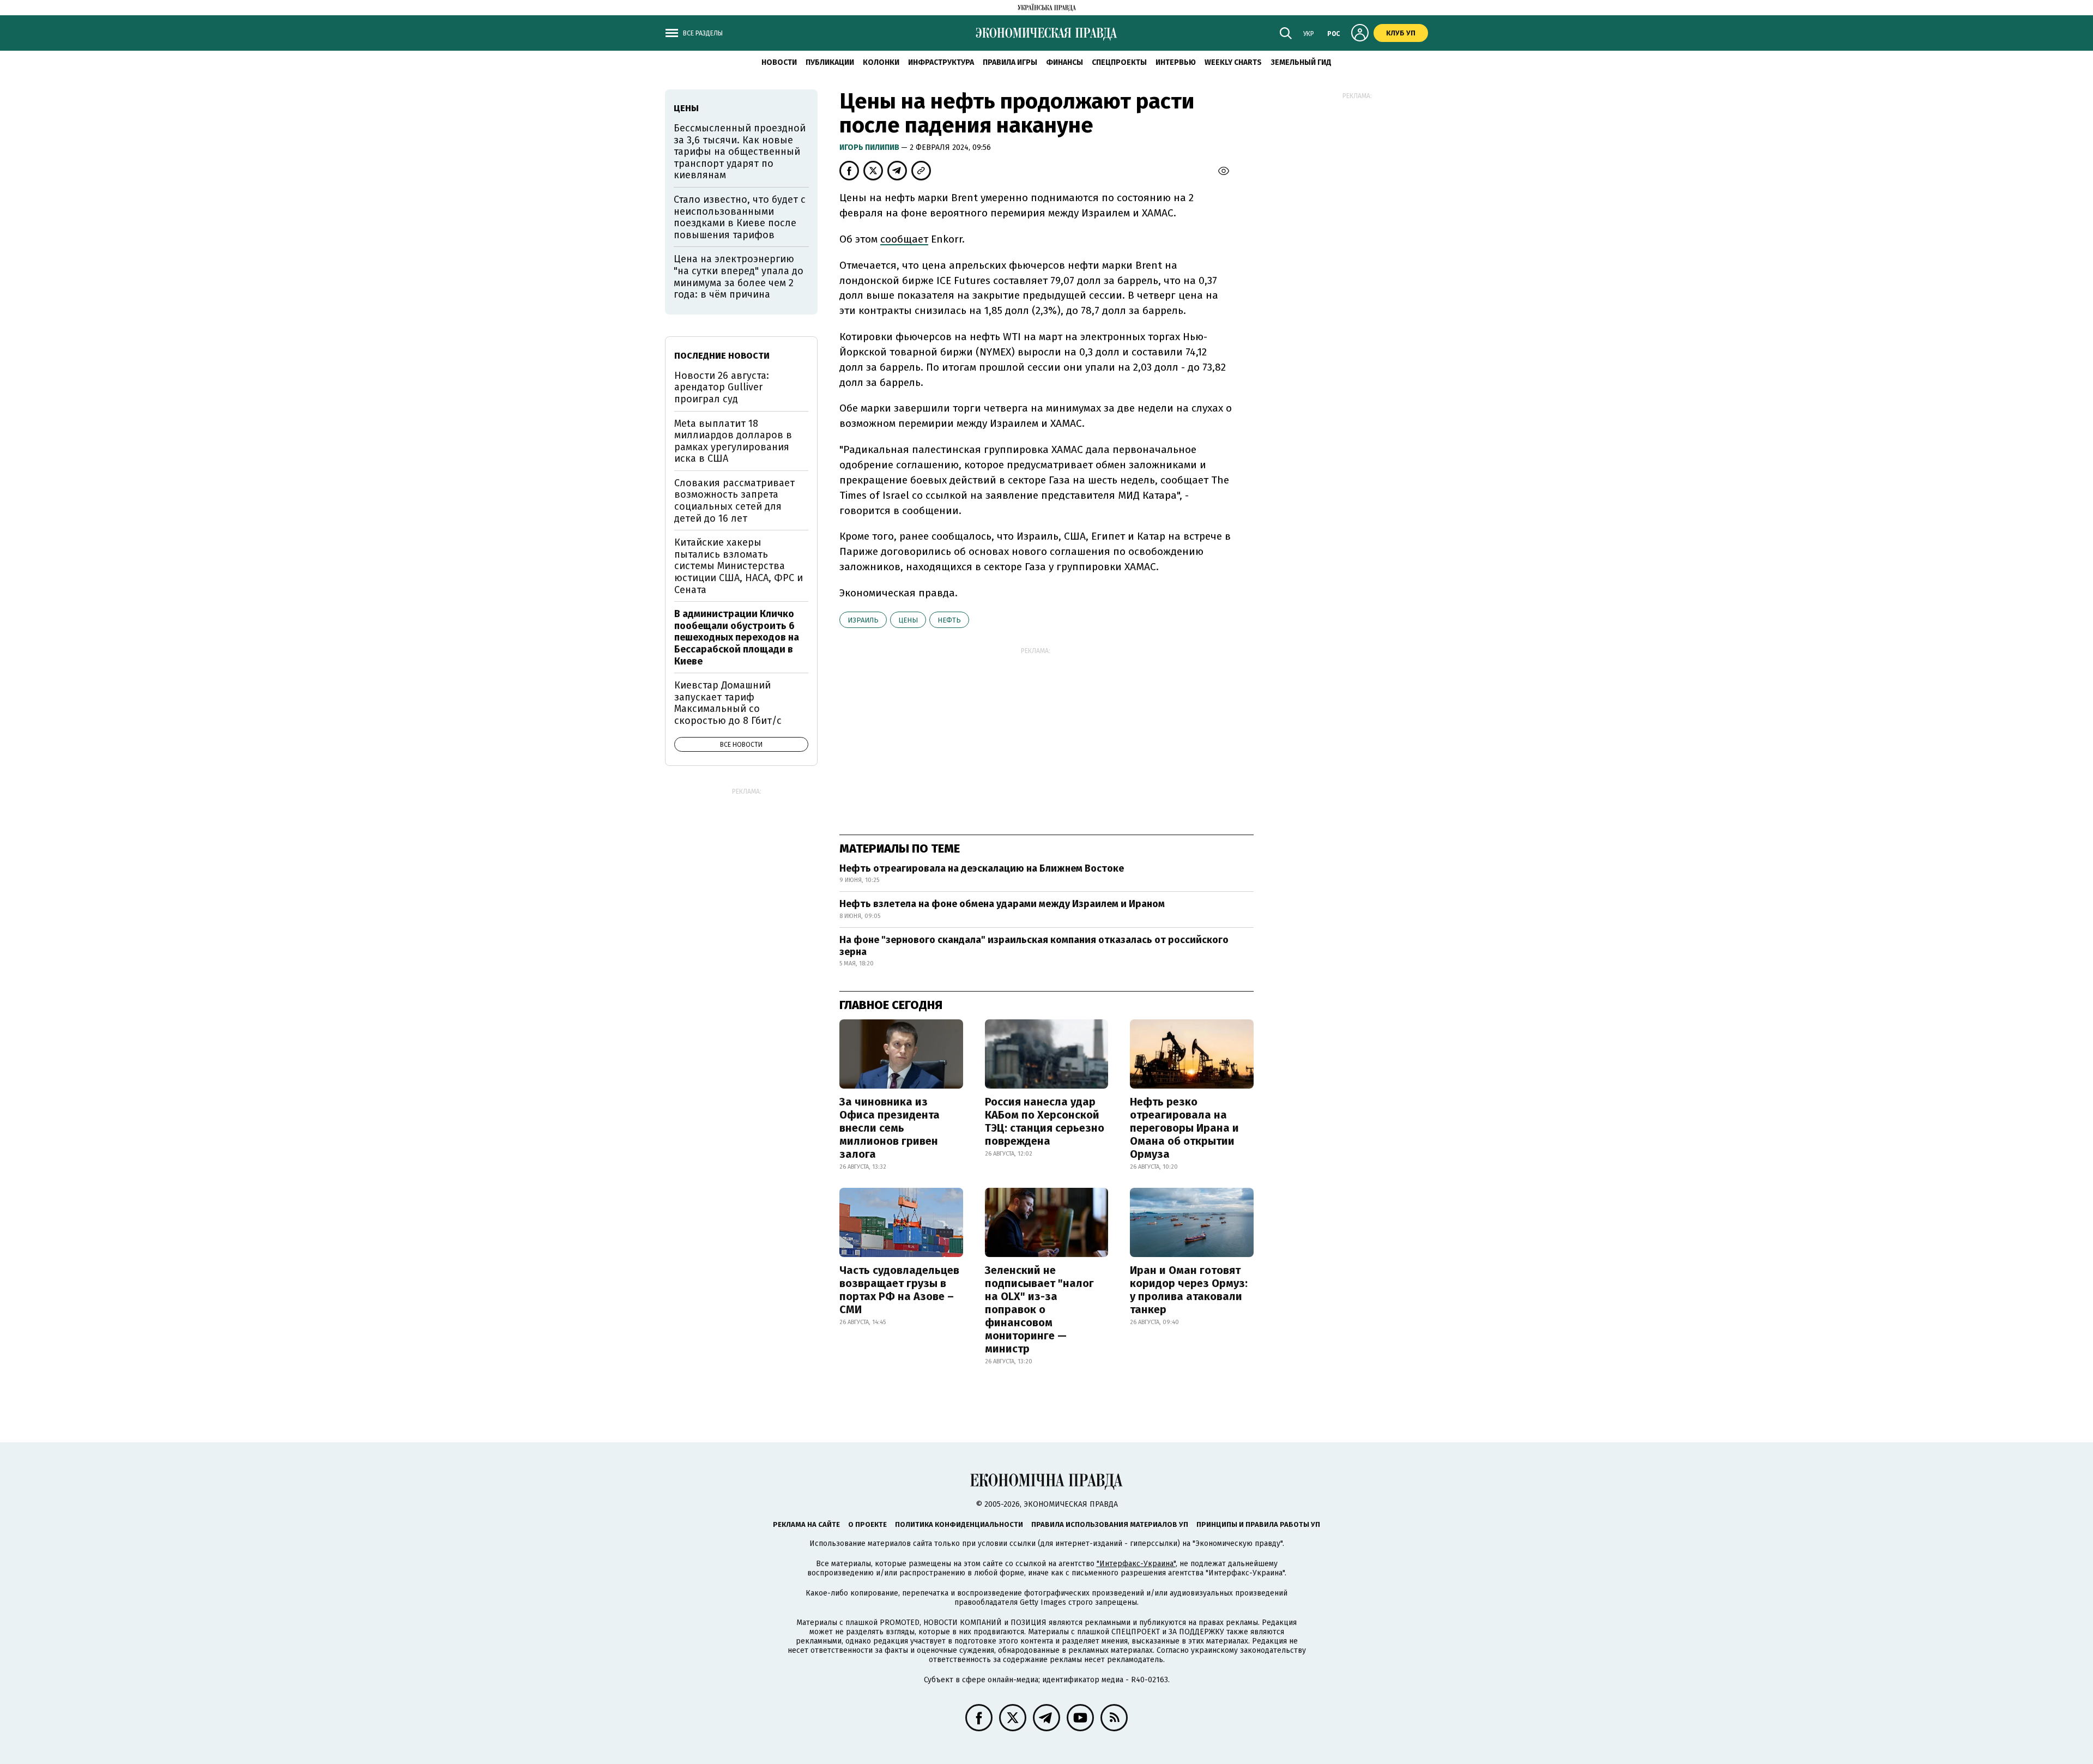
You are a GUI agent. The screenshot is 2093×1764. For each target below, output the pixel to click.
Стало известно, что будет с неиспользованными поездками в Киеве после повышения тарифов (740, 217)
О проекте (867, 1524)
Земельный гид (1301, 62)
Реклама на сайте (806, 1524)
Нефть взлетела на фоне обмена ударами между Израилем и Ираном (1002, 904)
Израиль (863, 620)
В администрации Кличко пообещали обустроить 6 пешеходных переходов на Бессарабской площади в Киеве (737, 637)
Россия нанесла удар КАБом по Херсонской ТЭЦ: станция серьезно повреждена (1045, 1121)
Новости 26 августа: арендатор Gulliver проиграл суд (722, 387)
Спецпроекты (1119, 62)
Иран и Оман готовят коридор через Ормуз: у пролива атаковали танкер (1189, 1290)
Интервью (1176, 62)
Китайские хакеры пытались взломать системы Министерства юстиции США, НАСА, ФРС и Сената (739, 566)
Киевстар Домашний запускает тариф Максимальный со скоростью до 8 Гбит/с (728, 703)
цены (908, 620)
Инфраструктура (941, 62)
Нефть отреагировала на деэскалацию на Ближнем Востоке (982, 868)
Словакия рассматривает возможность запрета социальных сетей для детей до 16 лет (734, 501)
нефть (949, 620)
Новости (779, 62)
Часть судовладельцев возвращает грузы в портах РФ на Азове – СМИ (899, 1290)
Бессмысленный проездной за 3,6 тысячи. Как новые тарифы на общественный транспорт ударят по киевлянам (740, 152)
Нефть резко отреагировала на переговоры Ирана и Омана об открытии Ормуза (1184, 1128)
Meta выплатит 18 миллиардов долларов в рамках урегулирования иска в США (733, 441)
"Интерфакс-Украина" (1136, 1564)
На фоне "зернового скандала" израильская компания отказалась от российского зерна (1034, 946)
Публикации (830, 62)
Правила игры (1010, 62)
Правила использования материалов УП (1110, 1524)
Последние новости (722, 356)
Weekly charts (1233, 62)
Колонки (881, 62)
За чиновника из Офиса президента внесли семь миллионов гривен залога (890, 1128)
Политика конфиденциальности (959, 1524)
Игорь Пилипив (870, 147)
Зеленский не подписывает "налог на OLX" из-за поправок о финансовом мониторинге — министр (1039, 1309)
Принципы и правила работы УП (1258, 1524)
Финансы (1064, 62)
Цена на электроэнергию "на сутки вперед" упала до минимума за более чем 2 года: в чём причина (739, 277)
